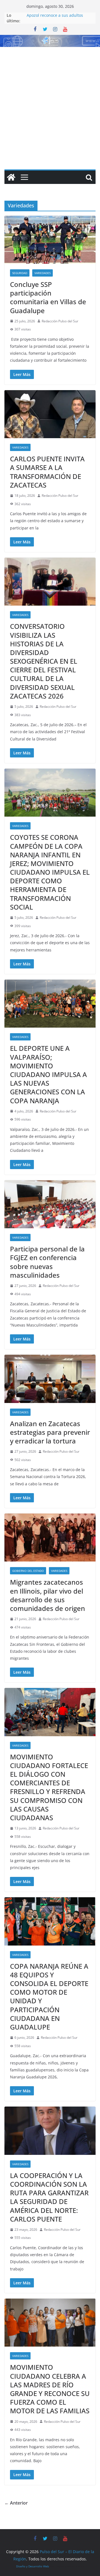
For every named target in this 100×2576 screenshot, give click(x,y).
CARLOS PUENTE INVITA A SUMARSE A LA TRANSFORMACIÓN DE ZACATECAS (47, 472)
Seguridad (20, 273)
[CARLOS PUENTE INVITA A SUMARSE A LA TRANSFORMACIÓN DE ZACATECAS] (50, 414)
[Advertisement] (50, 100)
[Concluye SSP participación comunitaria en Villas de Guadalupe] (50, 240)
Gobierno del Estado (28, 1571)
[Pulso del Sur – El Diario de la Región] (50, 39)
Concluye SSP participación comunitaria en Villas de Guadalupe (48, 297)
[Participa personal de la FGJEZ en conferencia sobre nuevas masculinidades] (50, 1204)
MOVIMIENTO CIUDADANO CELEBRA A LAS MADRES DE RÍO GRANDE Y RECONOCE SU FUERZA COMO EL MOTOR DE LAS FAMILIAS (50, 2389)
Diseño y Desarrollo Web (32, 2566)
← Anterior (16, 2503)
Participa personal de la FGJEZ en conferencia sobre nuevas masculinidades (47, 1262)
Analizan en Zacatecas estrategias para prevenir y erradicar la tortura (50, 1432)
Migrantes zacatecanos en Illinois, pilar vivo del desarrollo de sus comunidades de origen (47, 1595)
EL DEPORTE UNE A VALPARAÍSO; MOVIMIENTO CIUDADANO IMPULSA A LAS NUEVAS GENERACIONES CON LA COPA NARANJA (48, 1074)
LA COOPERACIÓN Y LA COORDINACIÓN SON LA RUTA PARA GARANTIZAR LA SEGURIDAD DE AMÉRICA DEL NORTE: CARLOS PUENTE (49, 2197)
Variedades (42, 273)
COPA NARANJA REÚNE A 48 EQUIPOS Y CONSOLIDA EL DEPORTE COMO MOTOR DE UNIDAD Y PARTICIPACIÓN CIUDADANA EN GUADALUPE (49, 1996)
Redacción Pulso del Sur (60, 321)
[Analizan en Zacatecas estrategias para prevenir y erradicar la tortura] (50, 1379)
